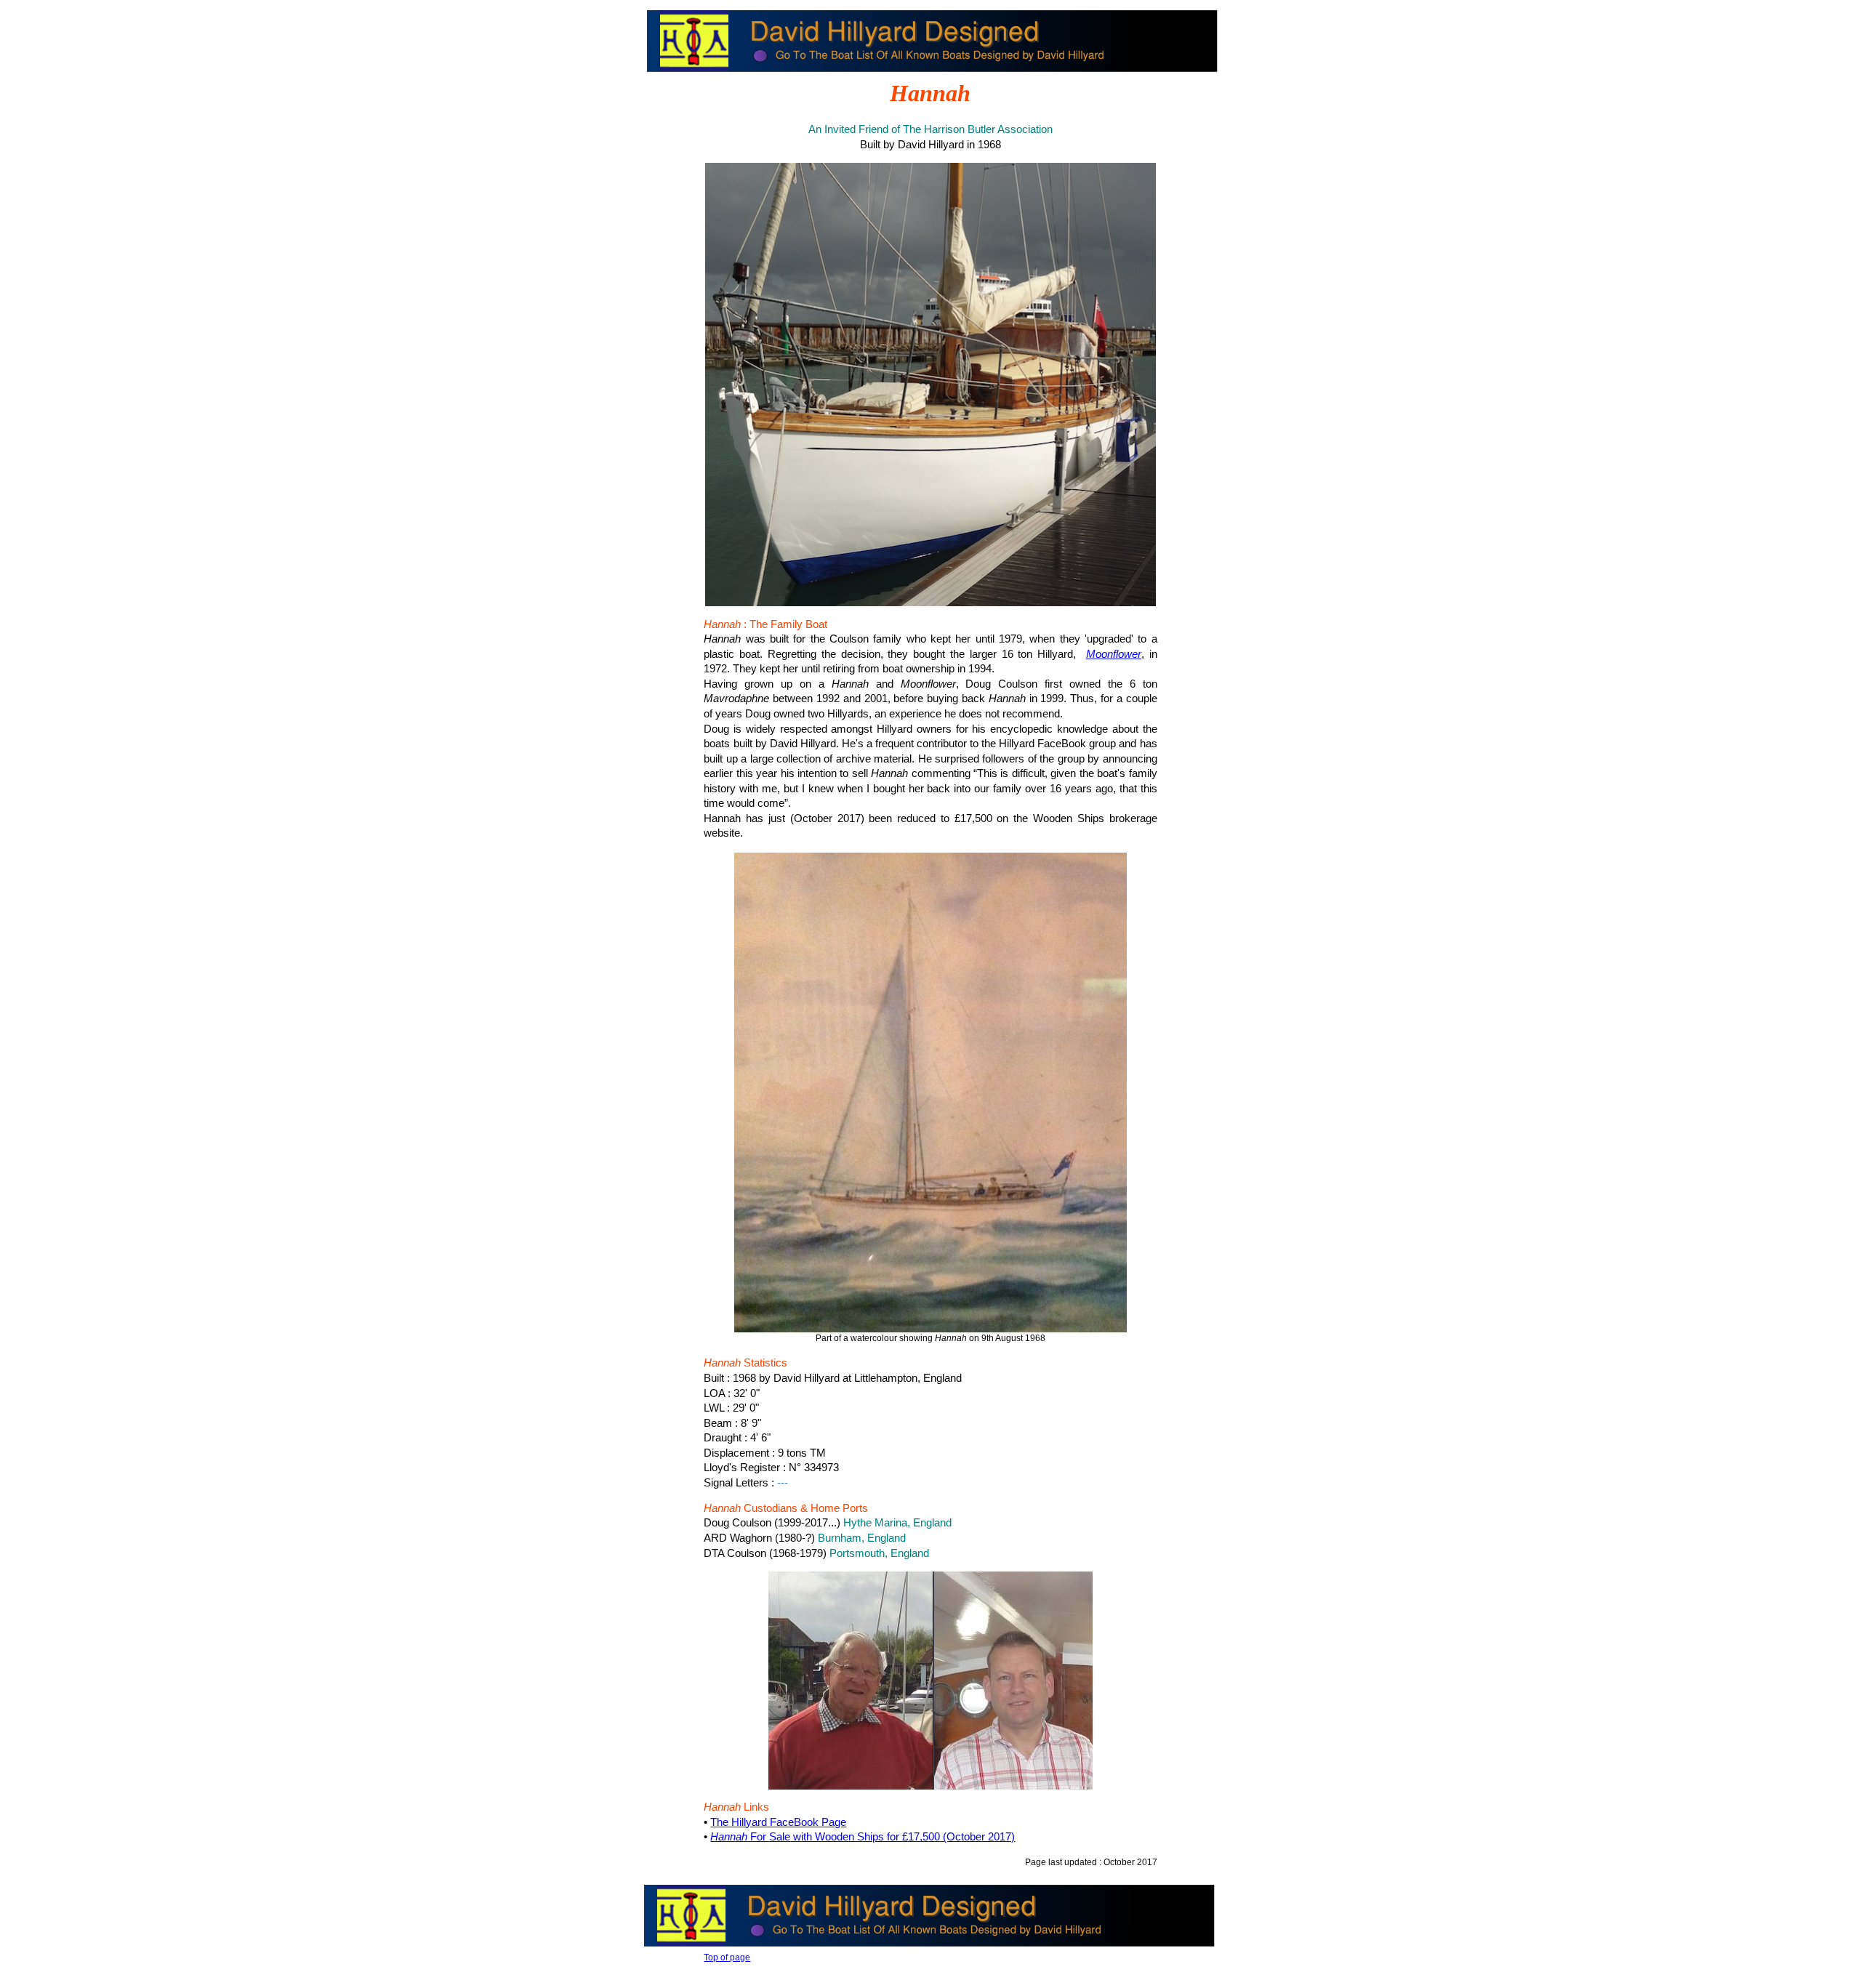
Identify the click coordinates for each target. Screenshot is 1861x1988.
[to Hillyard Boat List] (932, 73)
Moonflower (1114, 654)
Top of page (727, 1957)
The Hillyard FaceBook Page (778, 1822)
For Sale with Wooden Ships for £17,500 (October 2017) (863, 1837)
